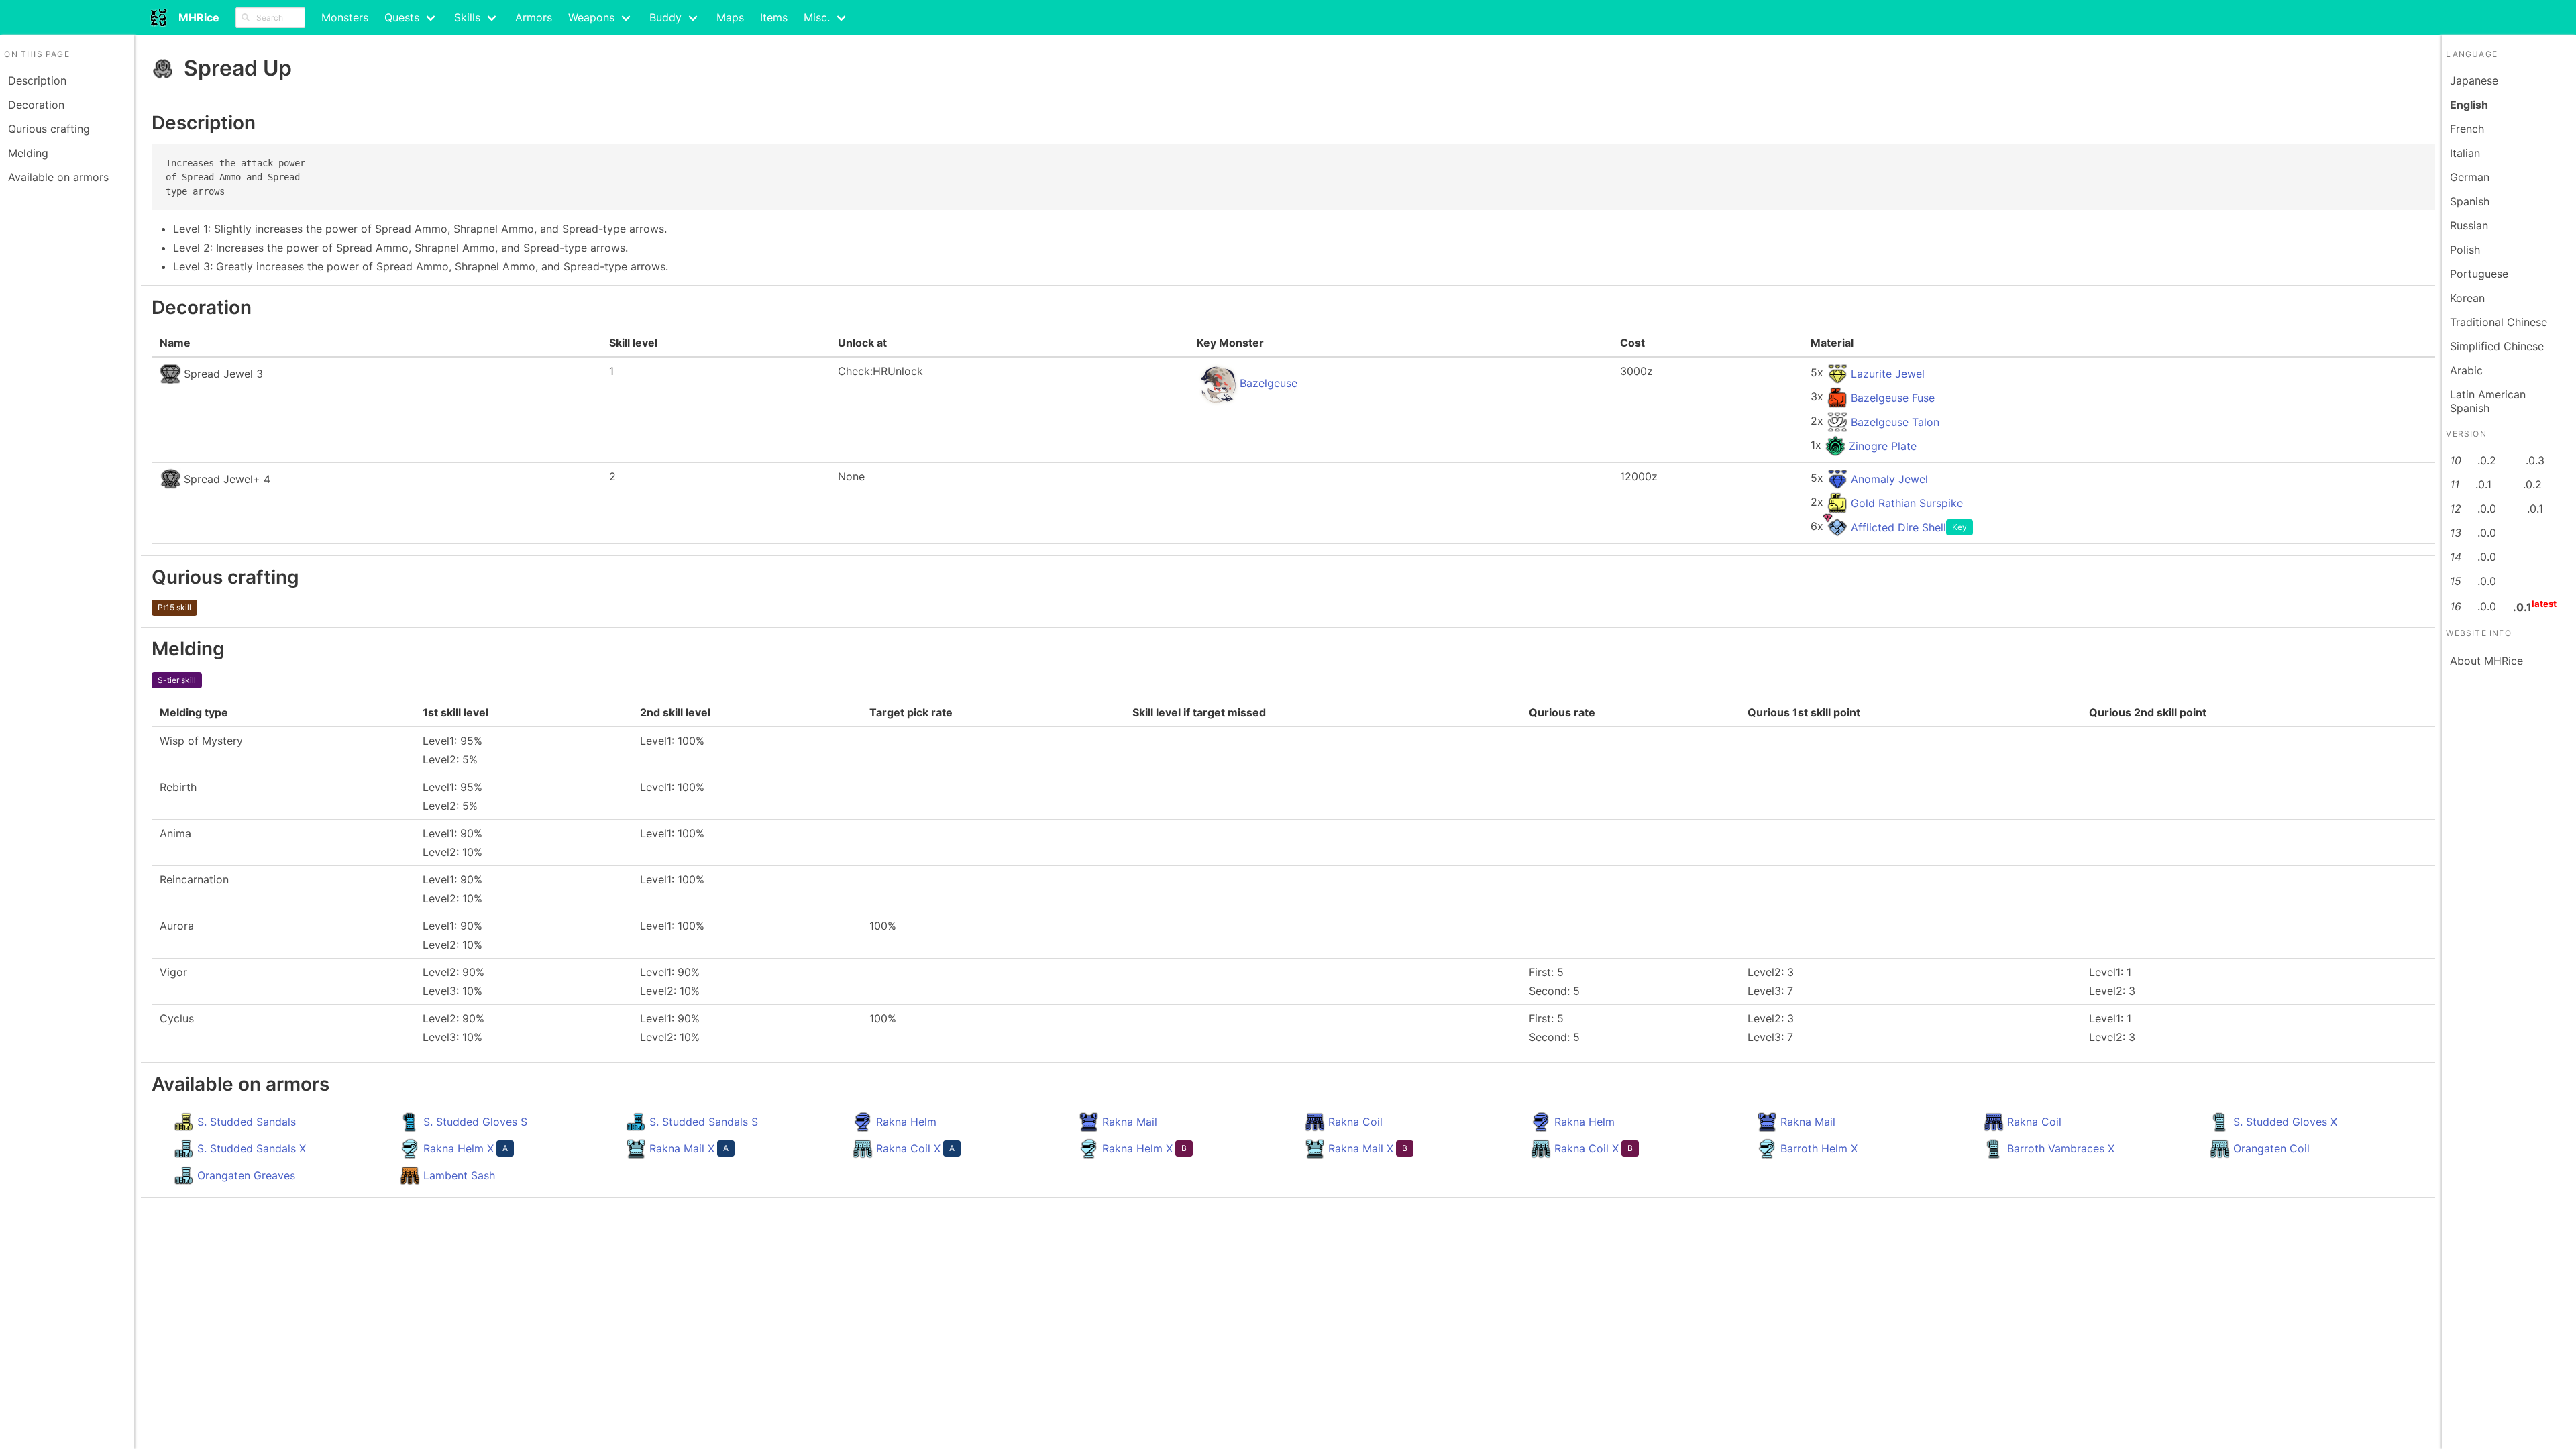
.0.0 (2487, 508)
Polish (2465, 250)
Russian (2469, 225)
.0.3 (2535, 460)
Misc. (817, 17)
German (2470, 177)
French (2467, 129)
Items (774, 17)
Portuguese (2479, 274)
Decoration (36, 105)
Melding (28, 153)
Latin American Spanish (2488, 401)
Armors (534, 17)
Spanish (2470, 201)
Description (37, 80)
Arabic (2466, 370)
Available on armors (58, 177)
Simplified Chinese (2497, 346)
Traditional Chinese (2499, 322)
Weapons (591, 17)
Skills (467, 17)
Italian (2465, 153)
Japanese (2474, 80)
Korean (2467, 298)
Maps (730, 17)
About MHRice (2486, 661)
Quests (402, 17)
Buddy (665, 17)
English (2469, 105)
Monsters (345, 17)
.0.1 (2483, 484)
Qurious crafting (49, 129)
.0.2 (2487, 460)
